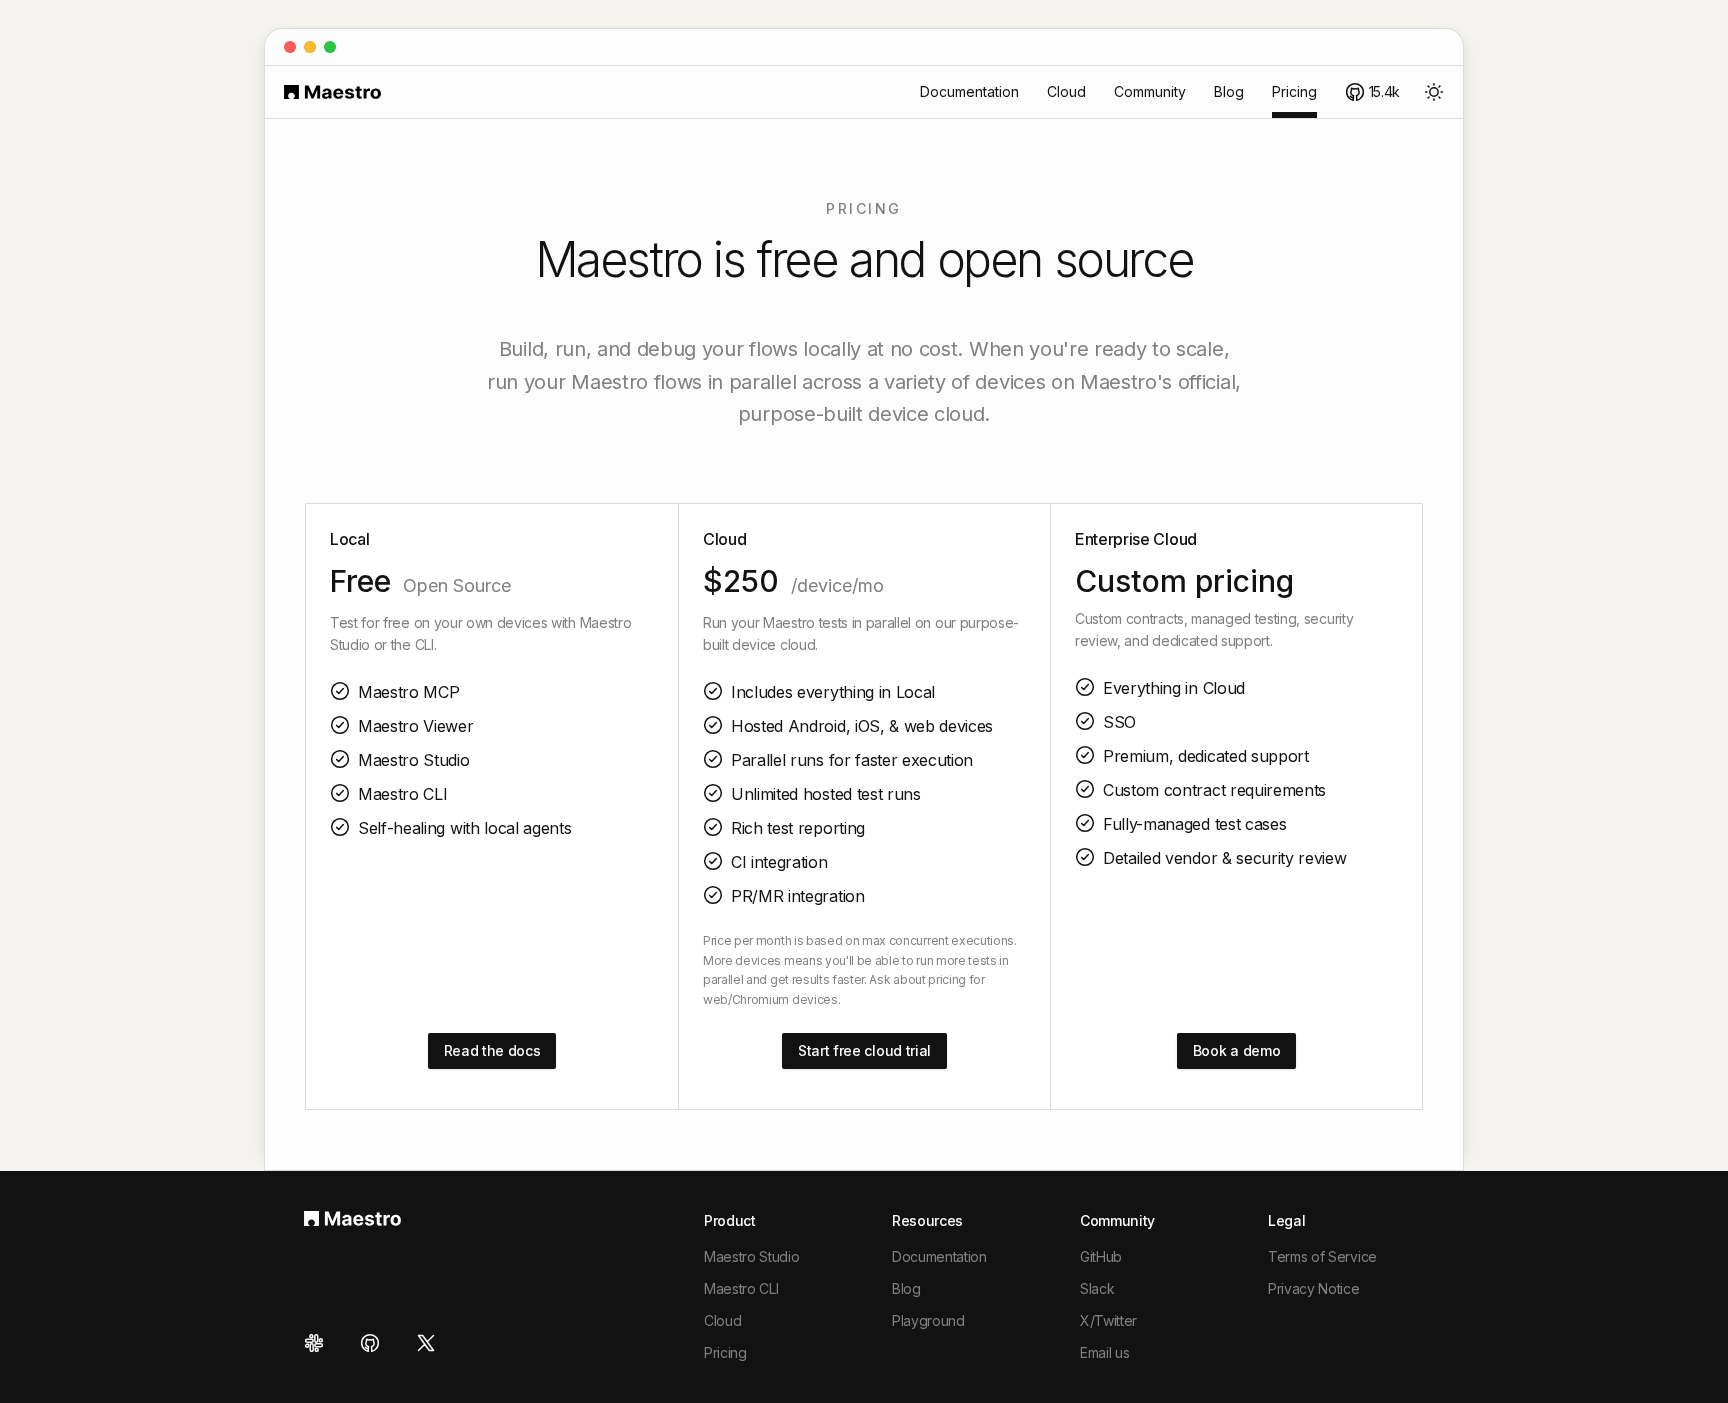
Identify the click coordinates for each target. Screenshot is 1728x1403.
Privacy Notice (1314, 1288)
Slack (1097, 1288)
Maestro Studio (752, 1256)
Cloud (1066, 91)
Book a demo (1236, 1050)
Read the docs (492, 1050)
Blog (1229, 91)
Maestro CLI (741, 1288)
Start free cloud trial (864, 1050)
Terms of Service (1322, 1256)
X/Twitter (1108, 1320)
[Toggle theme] (1434, 92)
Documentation (969, 91)
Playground (928, 1320)
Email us (1104, 1352)
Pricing (1294, 91)
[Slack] (320, 1343)
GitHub (1101, 1256)
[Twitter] (426, 1343)
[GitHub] (370, 1343)
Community (1150, 91)
